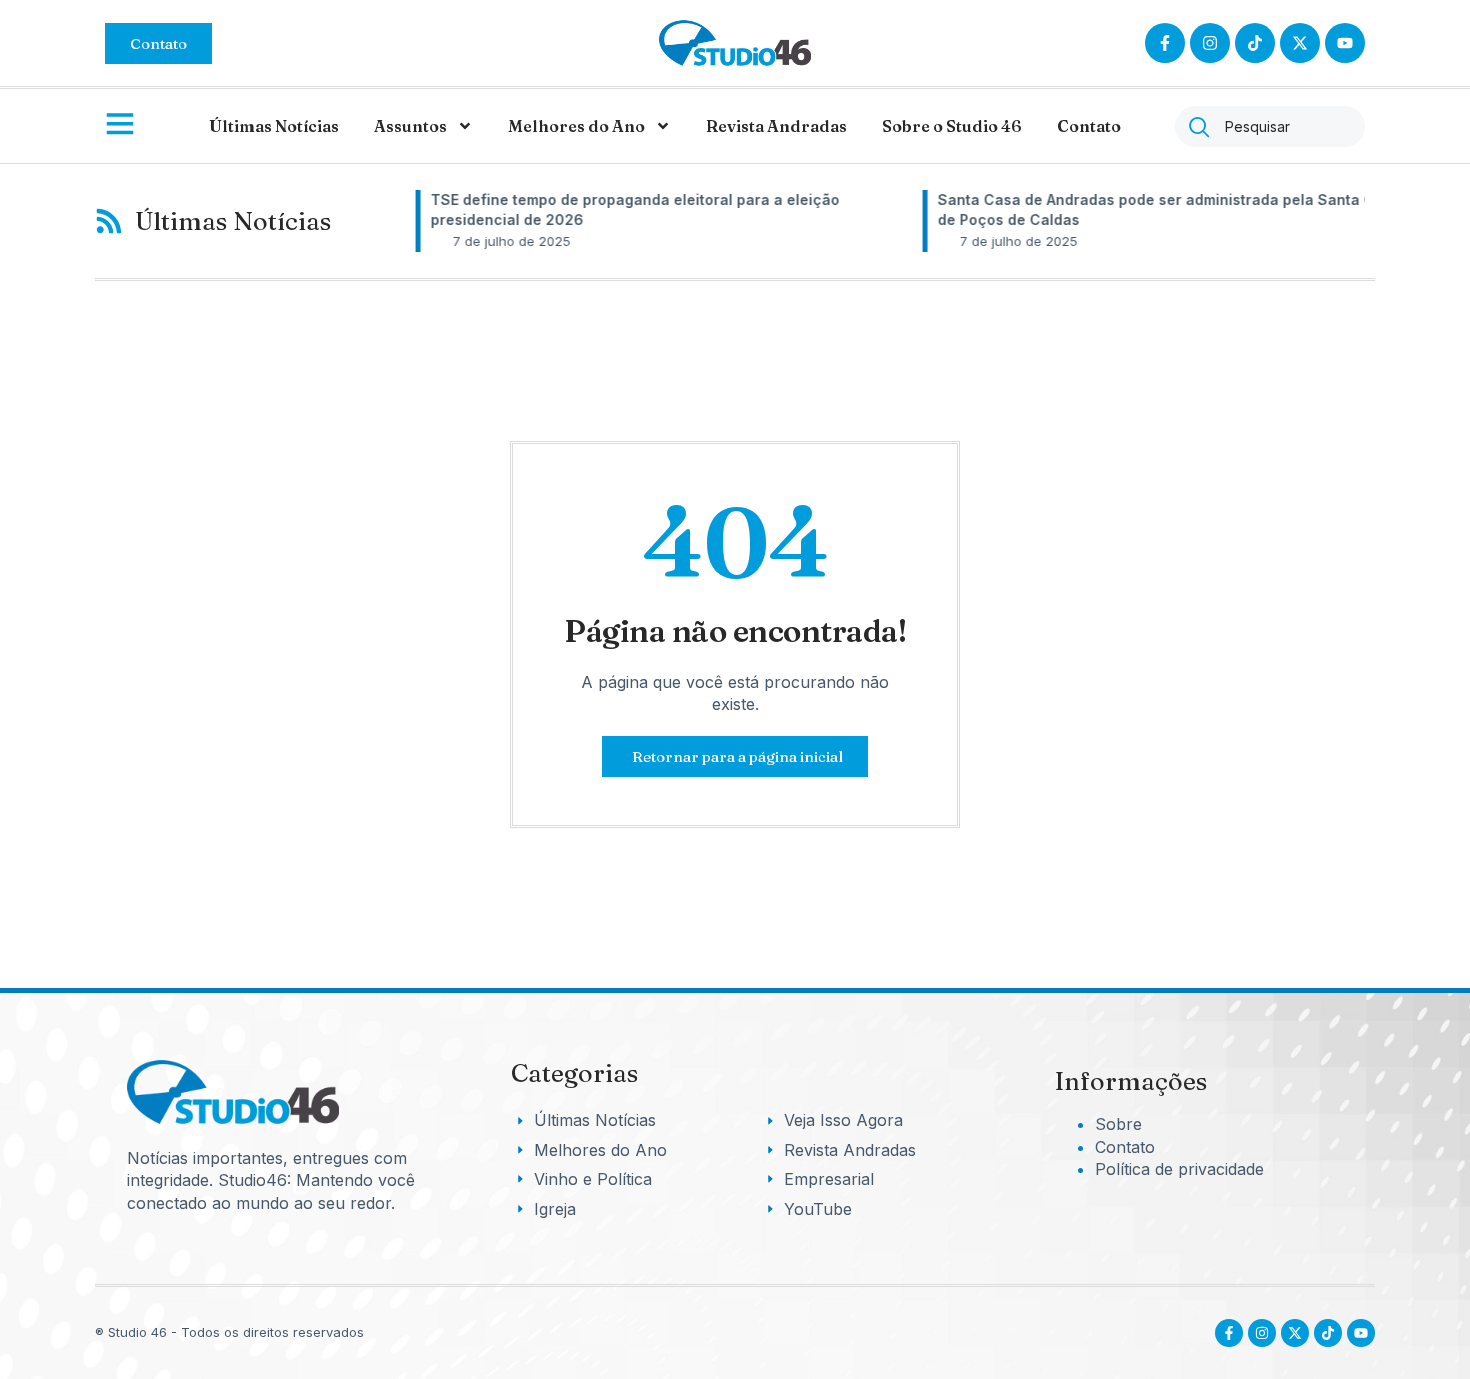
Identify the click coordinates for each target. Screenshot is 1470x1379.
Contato (1089, 126)
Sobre (1118, 1124)
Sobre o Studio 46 (952, 126)
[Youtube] (1361, 1333)
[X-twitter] (1300, 43)
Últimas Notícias (274, 126)
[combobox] (1270, 126)
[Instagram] (1210, 43)
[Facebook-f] (1165, 43)
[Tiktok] (1255, 43)
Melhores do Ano (576, 126)
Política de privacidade (1179, 1169)
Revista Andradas (776, 126)
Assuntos (410, 126)
